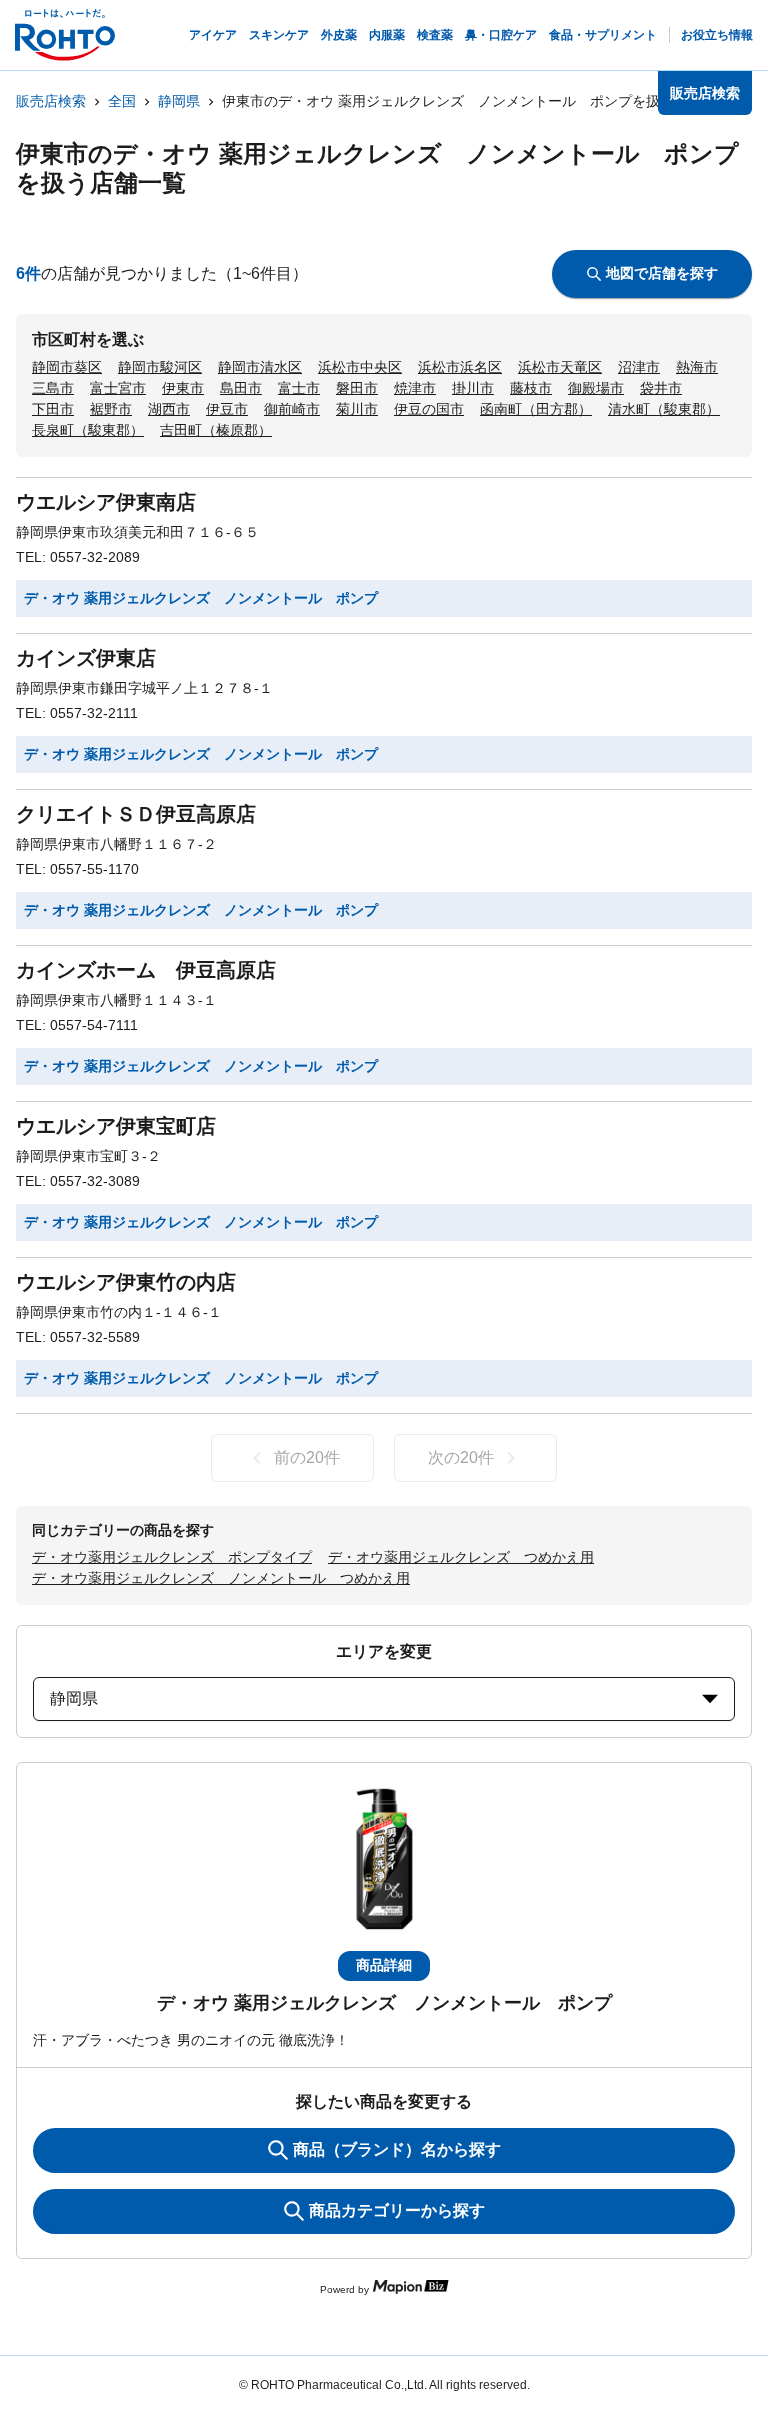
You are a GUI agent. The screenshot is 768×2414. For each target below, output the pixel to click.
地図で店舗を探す (662, 273)
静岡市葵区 (67, 367)
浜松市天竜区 (560, 367)
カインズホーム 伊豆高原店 (146, 970)
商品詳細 (384, 1965)
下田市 (53, 409)
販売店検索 (51, 101)
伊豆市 (227, 409)
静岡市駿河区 (160, 367)
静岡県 (179, 101)
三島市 (53, 388)
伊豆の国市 (429, 409)
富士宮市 (118, 388)
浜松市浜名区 (460, 367)
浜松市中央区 (360, 367)
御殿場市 (596, 388)
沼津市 (639, 367)
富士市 (299, 388)
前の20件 (307, 1457)
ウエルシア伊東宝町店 (116, 1126)
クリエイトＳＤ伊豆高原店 (136, 814)
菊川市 (357, 409)
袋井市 (661, 388)
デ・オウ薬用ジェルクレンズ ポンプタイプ (172, 1557)
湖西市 (169, 409)
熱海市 (697, 367)
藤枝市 (531, 388)
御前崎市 (292, 409)
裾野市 (111, 409)
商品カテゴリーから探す (397, 2210)
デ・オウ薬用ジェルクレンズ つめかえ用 (461, 1557)
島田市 (241, 388)
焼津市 (415, 388)
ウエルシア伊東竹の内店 (126, 1282)
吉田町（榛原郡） (216, 430)
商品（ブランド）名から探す (397, 2149)
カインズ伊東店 (86, 658)
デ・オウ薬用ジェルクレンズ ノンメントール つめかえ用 (221, 1578)
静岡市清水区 (260, 367)
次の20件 (461, 1457)
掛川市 (473, 388)
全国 (122, 101)
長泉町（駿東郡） (88, 430)
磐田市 (357, 388)
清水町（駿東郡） (664, 409)
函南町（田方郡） (536, 409)
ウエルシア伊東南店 (106, 502)
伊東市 (183, 388)
